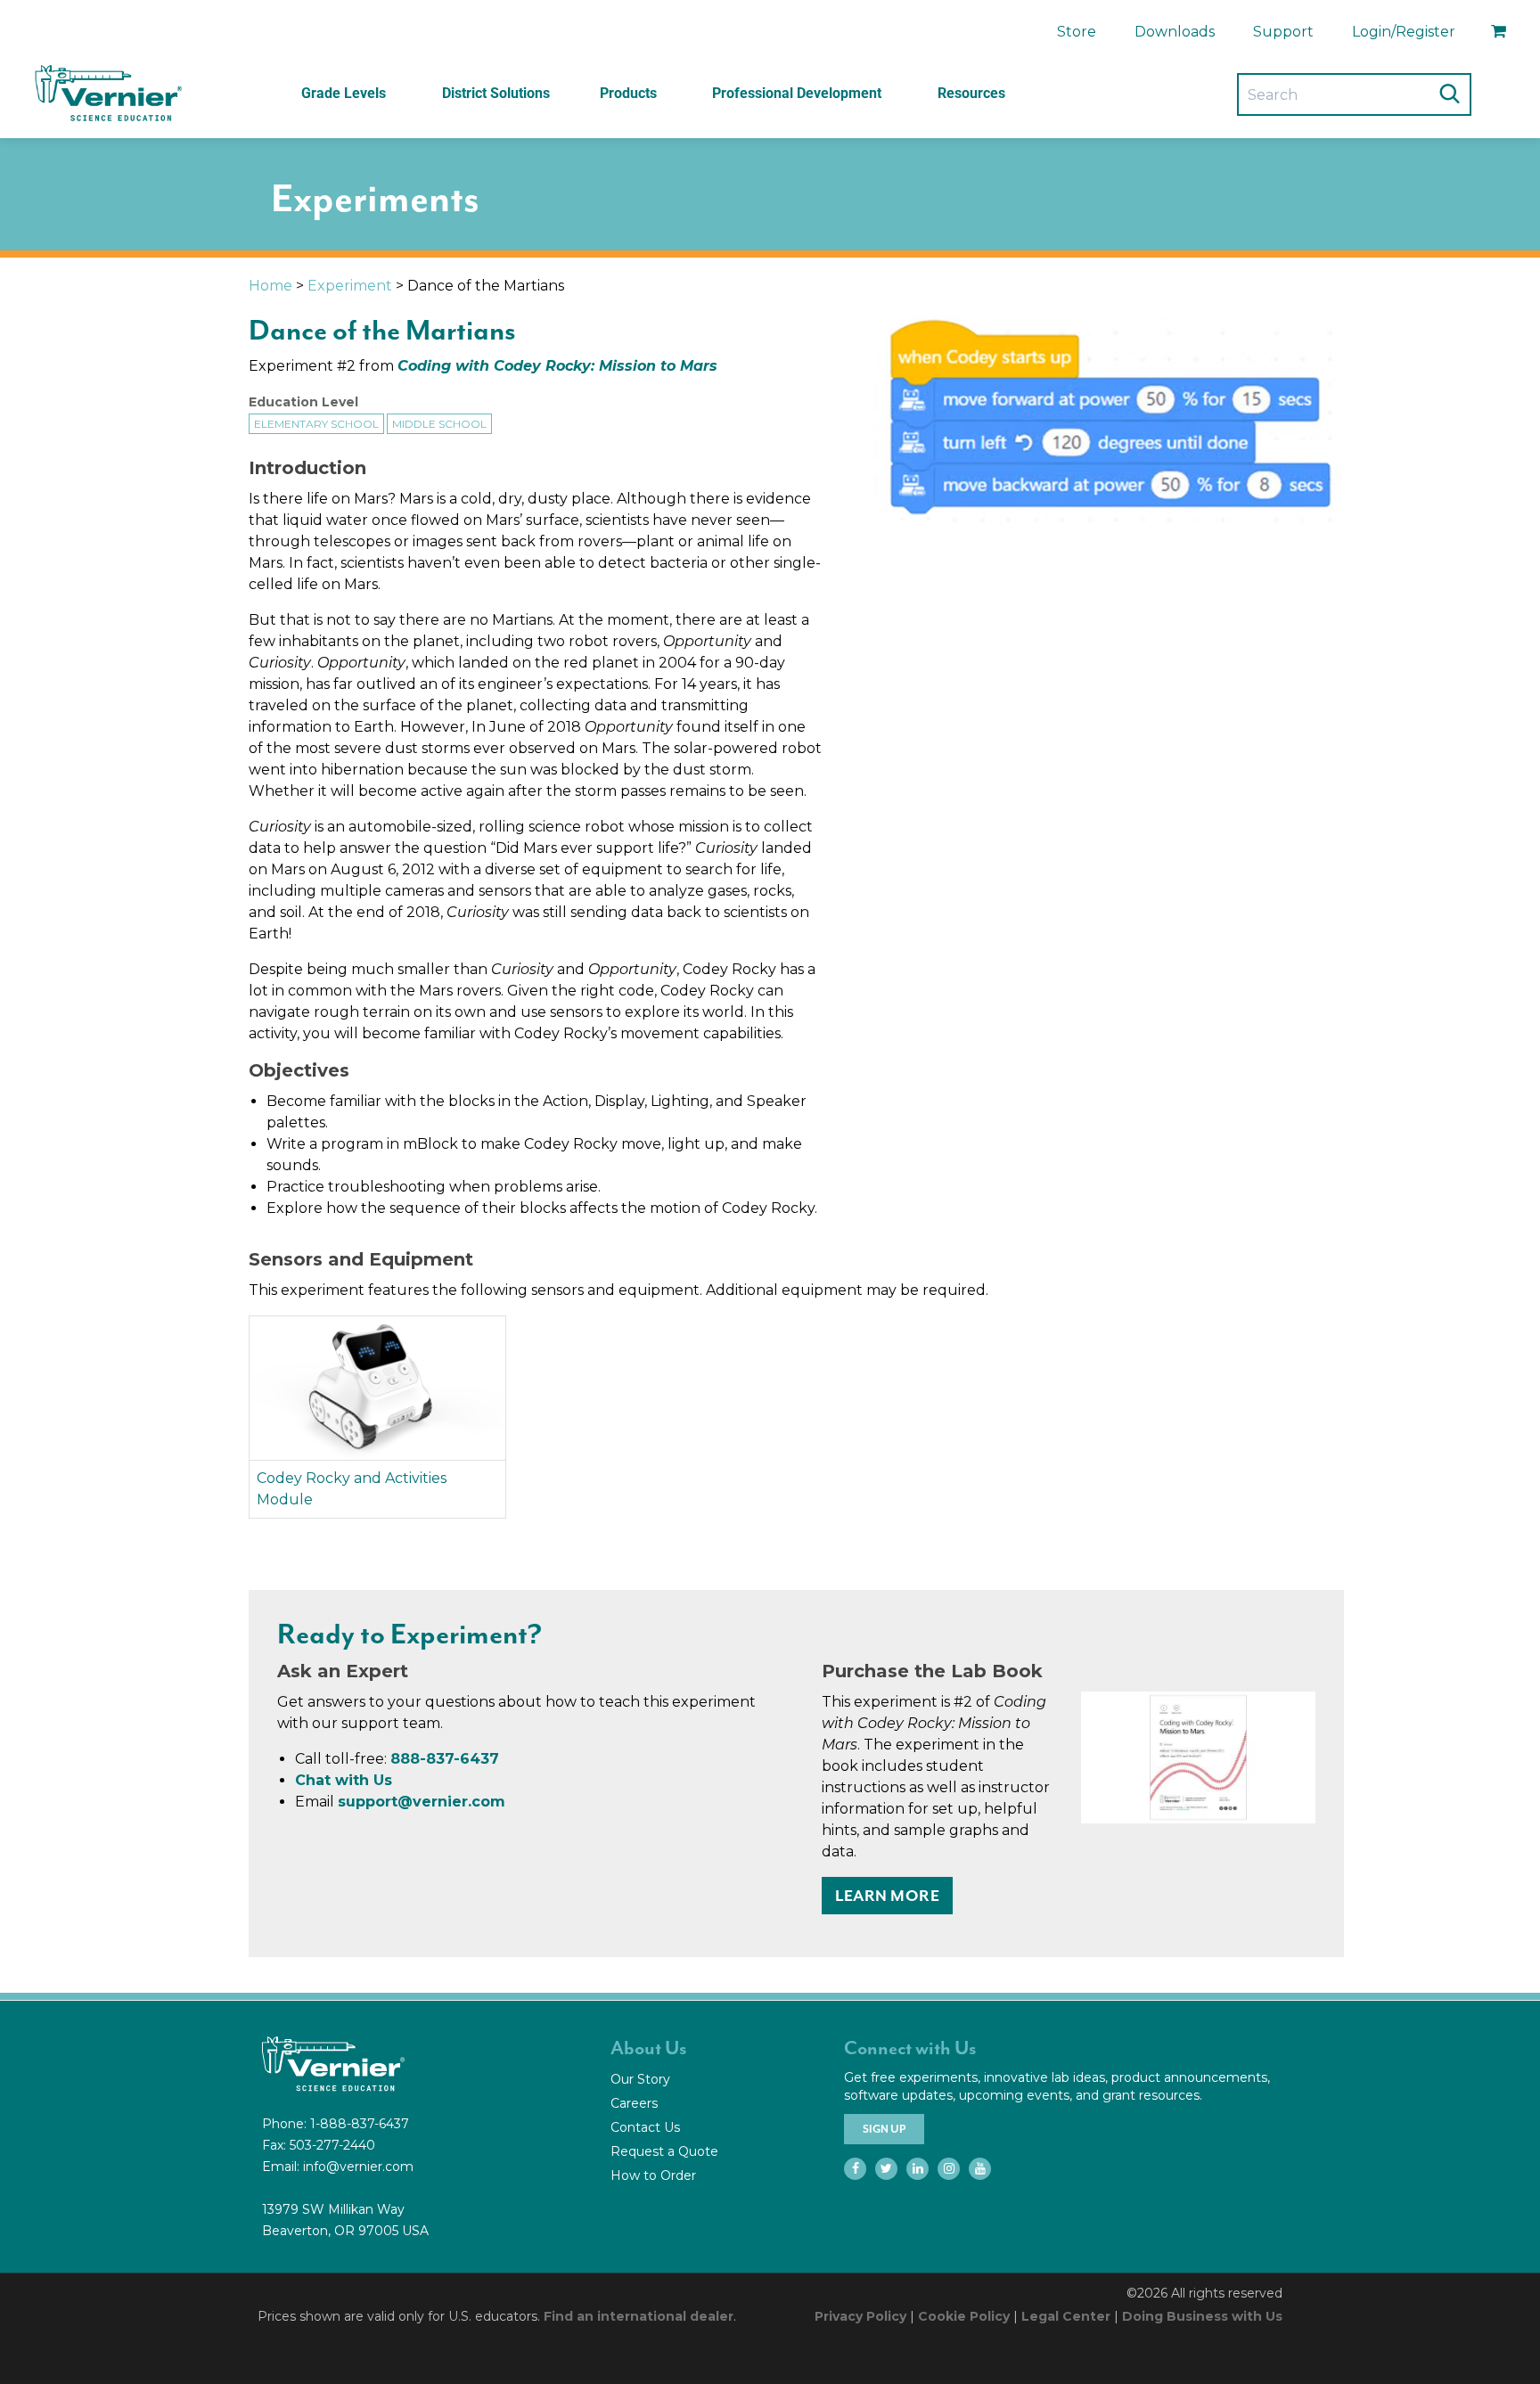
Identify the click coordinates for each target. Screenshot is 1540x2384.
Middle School (439, 424)
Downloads (1175, 32)
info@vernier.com (358, 2167)
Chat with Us (344, 1780)
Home (270, 286)
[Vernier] (107, 94)
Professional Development (797, 93)
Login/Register (1404, 32)
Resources (971, 93)
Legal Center (1066, 2316)
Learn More (887, 1896)
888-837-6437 (445, 1759)
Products (628, 93)
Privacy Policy (860, 2316)
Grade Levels (344, 93)
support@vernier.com (422, 1802)
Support (1283, 32)
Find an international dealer (639, 2316)
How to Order (653, 2175)
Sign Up (884, 2129)
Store (1077, 32)
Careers (634, 2103)
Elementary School (316, 424)
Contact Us (645, 2127)
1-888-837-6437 (360, 2124)
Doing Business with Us (1202, 2316)
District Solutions (496, 93)
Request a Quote (664, 2151)
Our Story (640, 2079)
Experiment (350, 286)
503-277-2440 (332, 2145)
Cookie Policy (964, 2316)
